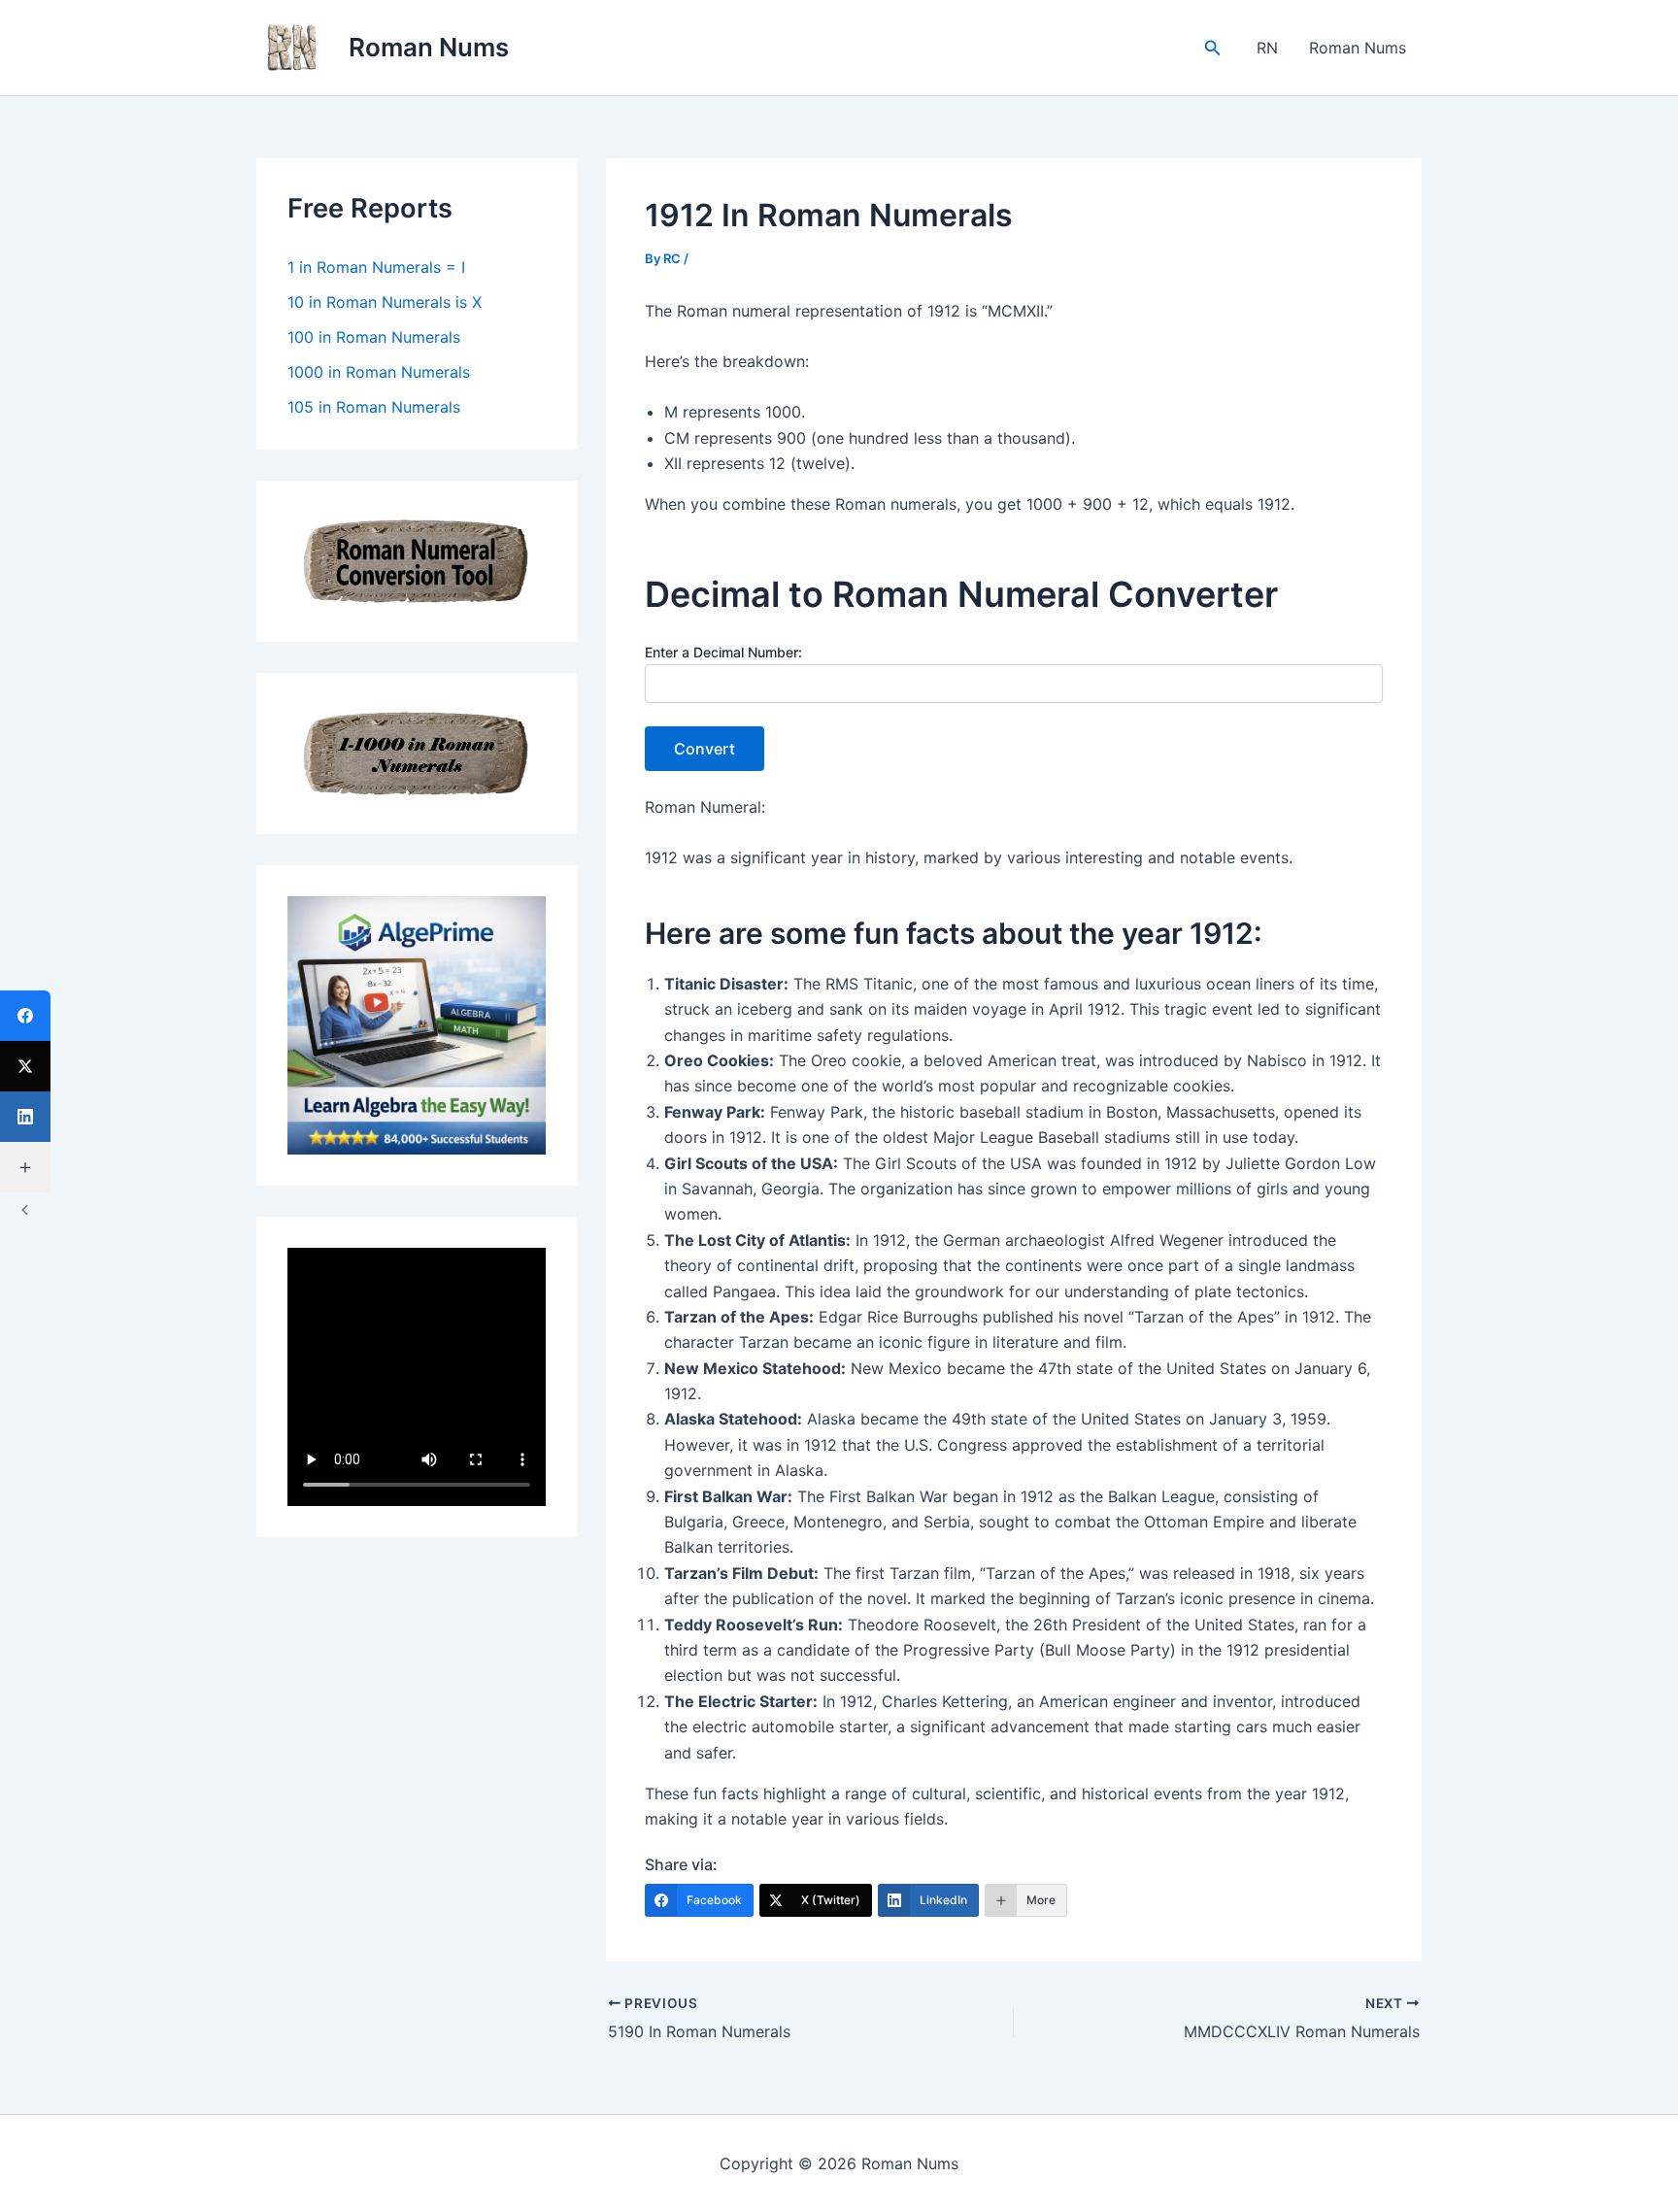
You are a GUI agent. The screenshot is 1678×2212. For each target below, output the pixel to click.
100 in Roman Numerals (374, 337)
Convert (705, 749)
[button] (1213, 48)
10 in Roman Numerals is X (385, 302)
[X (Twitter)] (25, 1066)
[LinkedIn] (25, 1117)
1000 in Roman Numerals (379, 372)
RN (1267, 48)
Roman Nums (429, 47)
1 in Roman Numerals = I (376, 267)
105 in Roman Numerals (374, 407)
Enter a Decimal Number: (723, 652)
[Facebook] (25, 1016)
